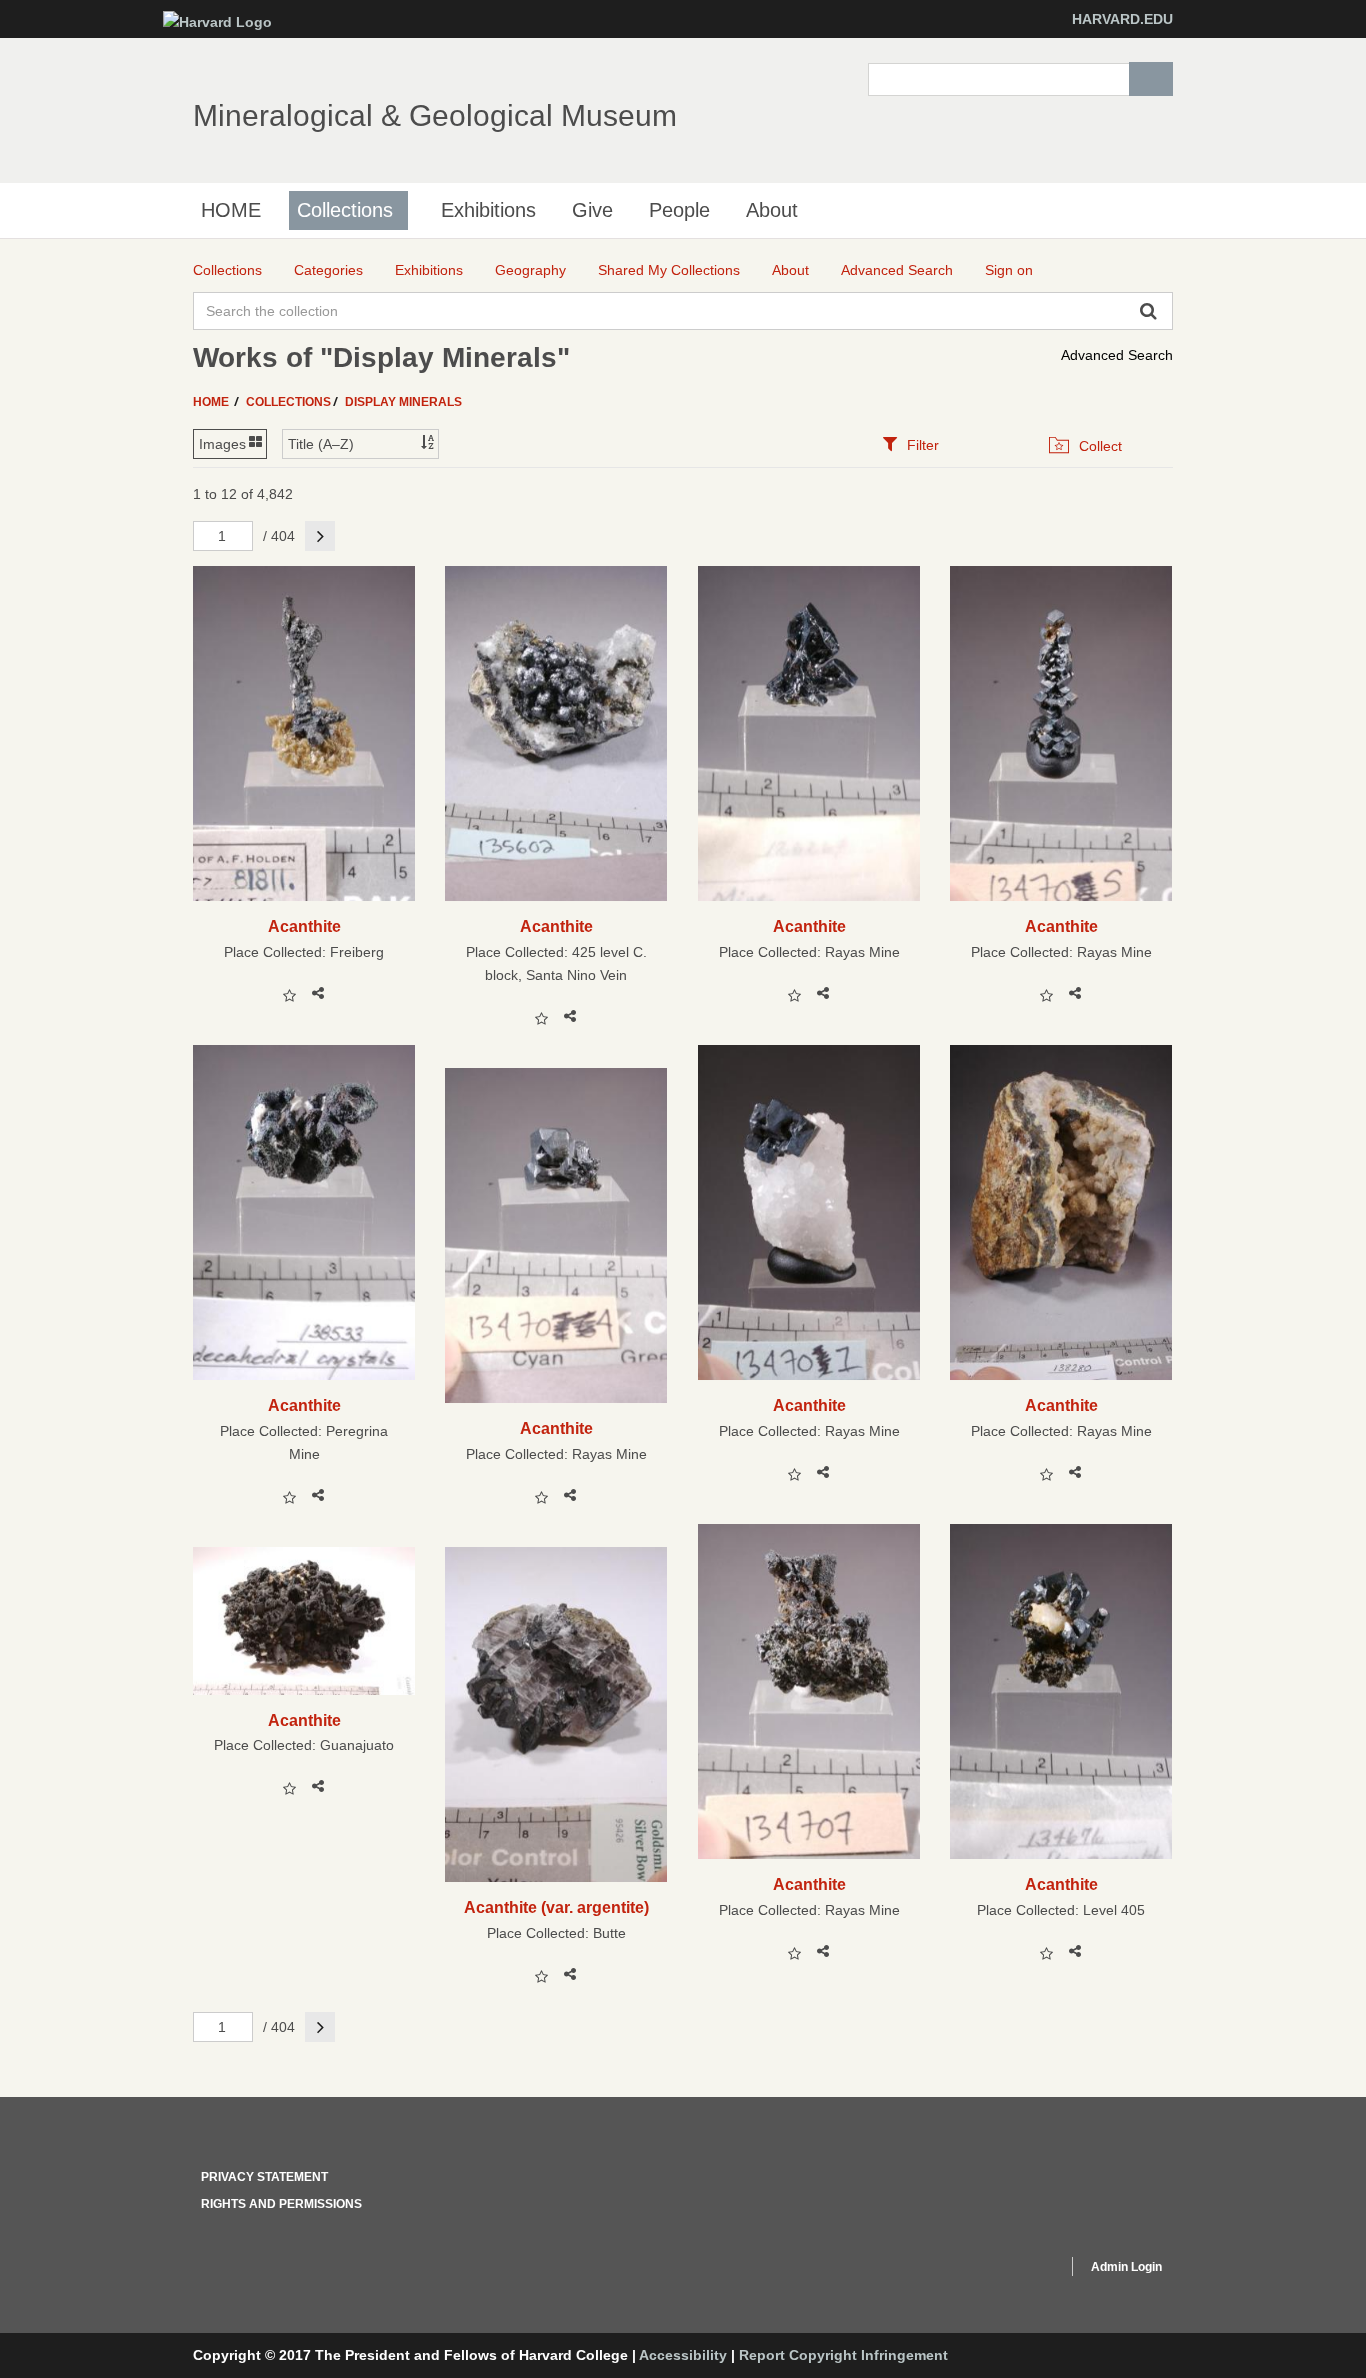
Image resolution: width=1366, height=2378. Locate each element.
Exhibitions (488, 210)
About (772, 210)
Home (212, 402)
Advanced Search (1117, 355)
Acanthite (304, 926)
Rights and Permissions (281, 2204)
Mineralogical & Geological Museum (435, 115)
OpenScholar (1014, 2270)
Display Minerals (403, 402)
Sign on (1009, 270)
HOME (231, 210)
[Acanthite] (304, 733)
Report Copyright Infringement (843, 2355)
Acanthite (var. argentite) (556, 1907)
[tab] (910, 444)
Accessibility (683, 2355)
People (679, 210)
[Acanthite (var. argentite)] (556, 1714)
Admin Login (1126, 2267)
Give (592, 210)
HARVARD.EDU (1122, 19)
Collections (345, 210)
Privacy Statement (264, 2177)
